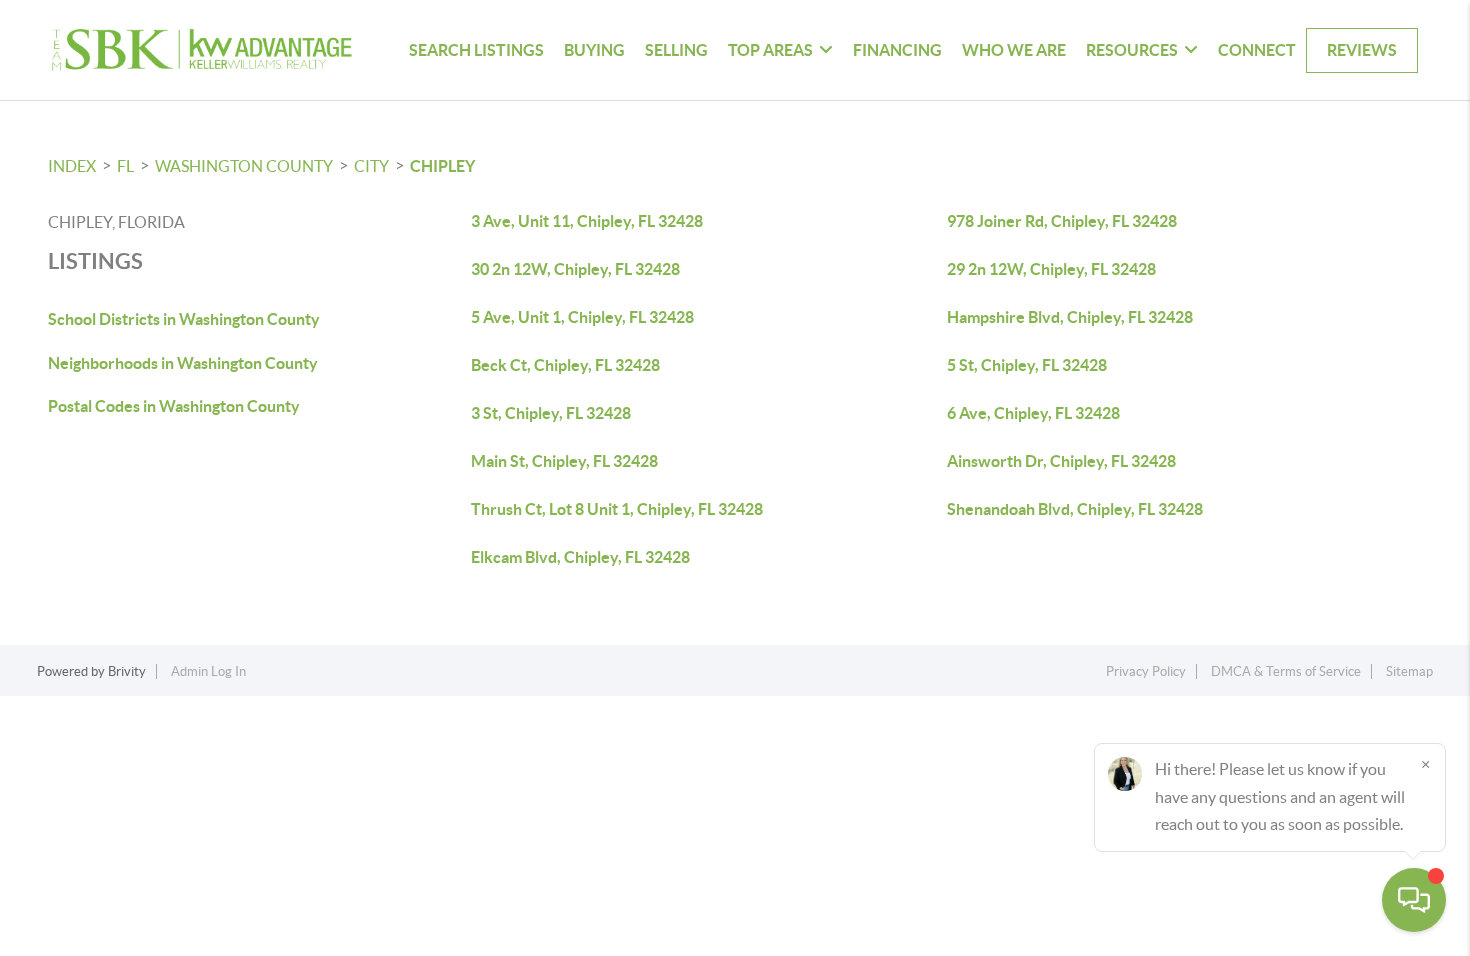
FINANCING (897, 50)
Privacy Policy (1146, 671)
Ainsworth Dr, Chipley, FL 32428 (1061, 461)
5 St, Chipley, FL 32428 (1027, 365)
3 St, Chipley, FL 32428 (551, 413)
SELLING (676, 50)
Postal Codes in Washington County (174, 406)
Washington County (244, 166)
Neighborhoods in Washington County (183, 363)
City (371, 166)
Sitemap (1409, 671)
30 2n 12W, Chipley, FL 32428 (575, 269)
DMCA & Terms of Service (1286, 671)
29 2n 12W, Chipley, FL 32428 (1051, 269)
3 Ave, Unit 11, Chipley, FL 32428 (587, 221)
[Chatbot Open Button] (1414, 900)
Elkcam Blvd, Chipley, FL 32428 (580, 557)
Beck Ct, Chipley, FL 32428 (565, 365)
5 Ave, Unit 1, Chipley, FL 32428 (582, 317)
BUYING (594, 50)
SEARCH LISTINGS (476, 50)
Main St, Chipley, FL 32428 (564, 461)
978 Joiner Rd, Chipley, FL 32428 (1062, 221)
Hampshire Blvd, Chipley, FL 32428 (1070, 317)
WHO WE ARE (1014, 50)
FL (125, 166)
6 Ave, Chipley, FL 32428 (1033, 413)
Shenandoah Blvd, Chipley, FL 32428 (1075, 509)
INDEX (72, 166)
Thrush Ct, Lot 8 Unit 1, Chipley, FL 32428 (617, 509)
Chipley (442, 166)
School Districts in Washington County (184, 319)
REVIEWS (1362, 50)
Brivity (127, 671)
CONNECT (1257, 50)
